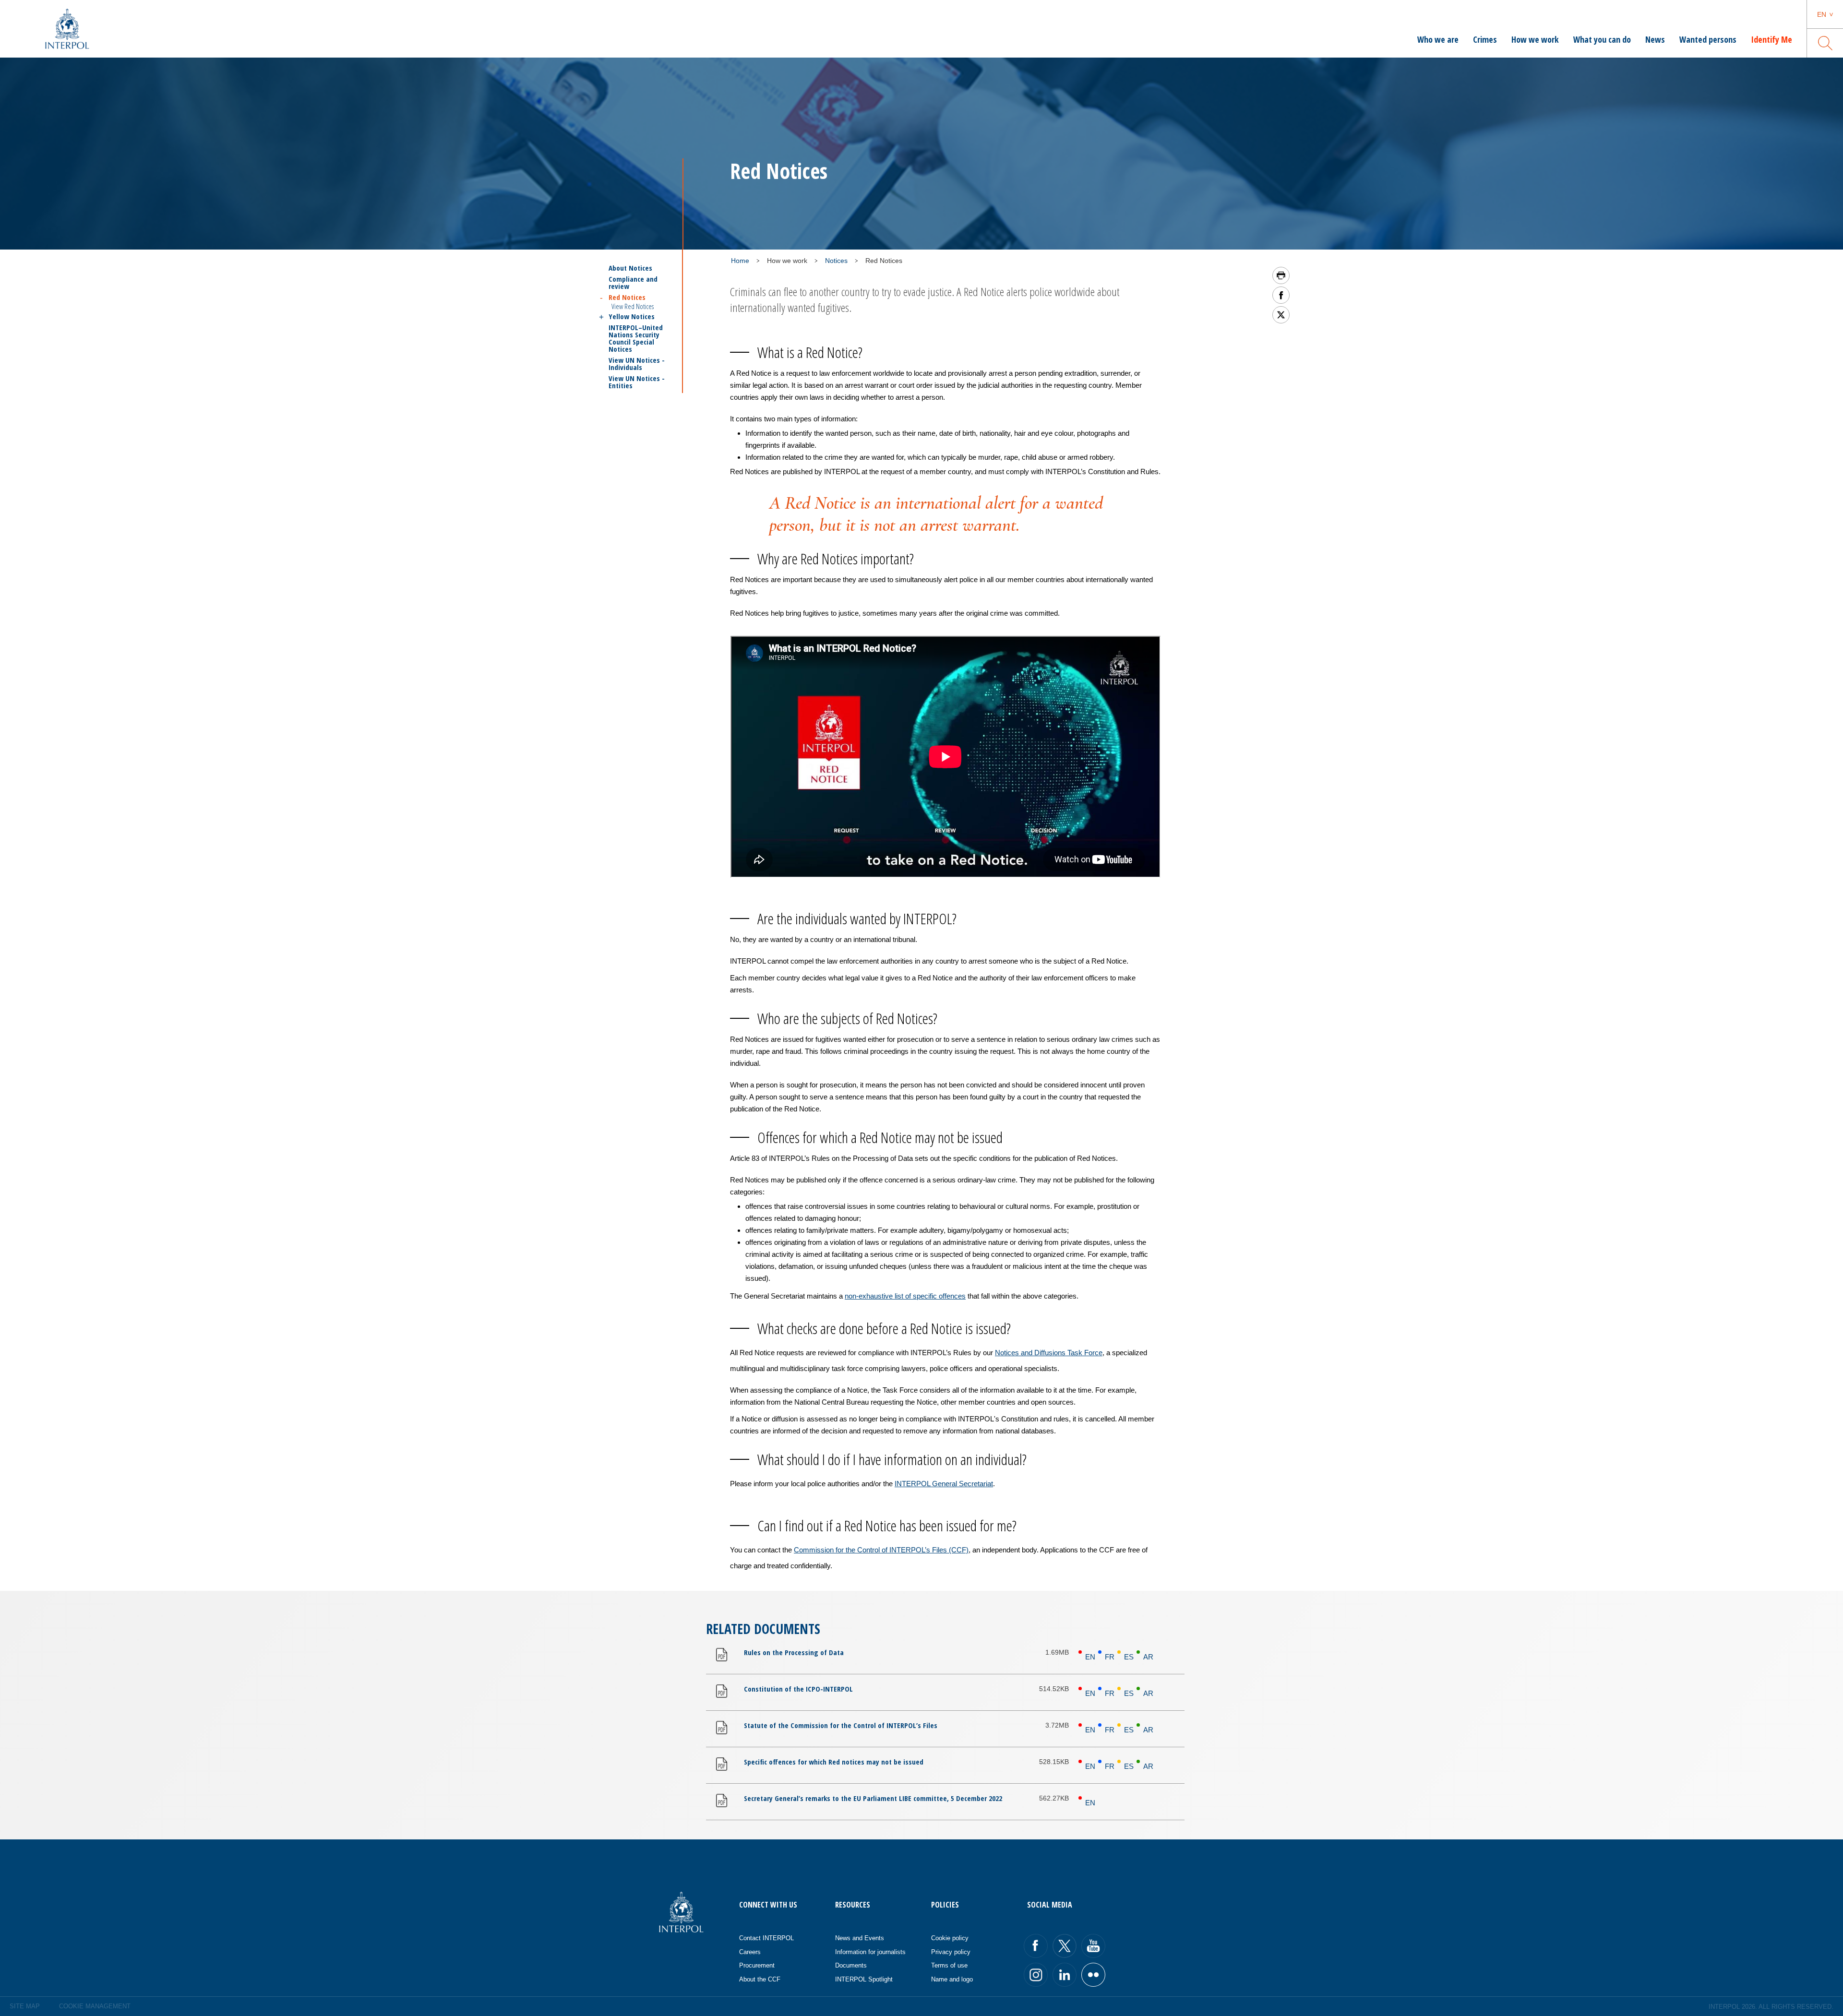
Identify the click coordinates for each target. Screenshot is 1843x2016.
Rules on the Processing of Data (794, 1652)
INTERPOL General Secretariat (944, 1484)
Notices (836, 261)
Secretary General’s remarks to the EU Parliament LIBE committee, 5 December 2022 (873, 1798)
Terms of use (949, 1965)
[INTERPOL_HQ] (1093, 1975)
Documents (851, 1965)
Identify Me (1771, 39)
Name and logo (952, 1979)
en (1822, 14)
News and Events (860, 1938)
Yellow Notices (632, 316)
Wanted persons (1708, 39)
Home (740, 261)
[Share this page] (1281, 295)
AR (1148, 1657)
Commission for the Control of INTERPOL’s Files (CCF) (881, 1550)
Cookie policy (950, 1938)
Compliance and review (633, 283)
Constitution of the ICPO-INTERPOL (798, 1689)
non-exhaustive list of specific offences (905, 1296)
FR (1110, 1657)
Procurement (757, 1965)
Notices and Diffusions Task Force (1049, 1353)
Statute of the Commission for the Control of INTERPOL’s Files (841, 1725)
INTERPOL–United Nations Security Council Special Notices (636, 338)
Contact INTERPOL (766, 1938)
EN (1090, 1657)
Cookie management (95, 2006)
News (1655, 39)
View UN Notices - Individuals (637, 364)
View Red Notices (633, 306)
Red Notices (627, 297)
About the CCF (760, 1979)
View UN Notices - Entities (637, 382)
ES (1129, 1657)
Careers (750, 1952)
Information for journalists (870, 1952)
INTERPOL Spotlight (864, 1979)
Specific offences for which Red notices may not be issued (834, 1762)
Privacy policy (951, 1952)
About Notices (630, 268)
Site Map (25, 2006)
